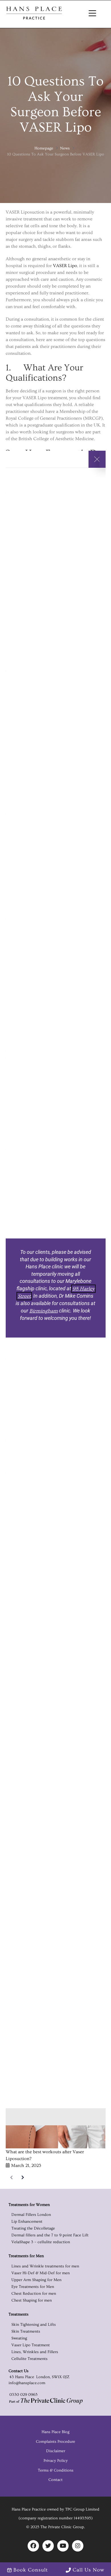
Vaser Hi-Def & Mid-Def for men (41, 2273)
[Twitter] (48, 2546)
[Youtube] (63, 2546)
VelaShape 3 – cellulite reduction (41, 2242)
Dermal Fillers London (31, 2215)
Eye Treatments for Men (33, 2287)
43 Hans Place (21, 2377)
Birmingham (44, 1311)
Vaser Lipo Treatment (31, 2345)
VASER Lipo (65, 266)
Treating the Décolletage (33, 2228)
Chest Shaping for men (32, 2300)
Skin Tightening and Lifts (34, 2325)
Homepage (44, 148)
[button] (92, 14)
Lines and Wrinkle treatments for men (45, 2266)
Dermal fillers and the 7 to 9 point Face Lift (50, 2235)
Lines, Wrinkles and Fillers (35, 2352)
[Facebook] (33, 2546)
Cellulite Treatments (29, 2359)
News (65, 148)
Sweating (19, 2338)
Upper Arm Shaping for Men (36, 2280)
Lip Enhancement (27, 2222)
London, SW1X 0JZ (52, 2377)
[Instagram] (78, 2546)
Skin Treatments (26, 2331)
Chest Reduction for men (34, 2294)
